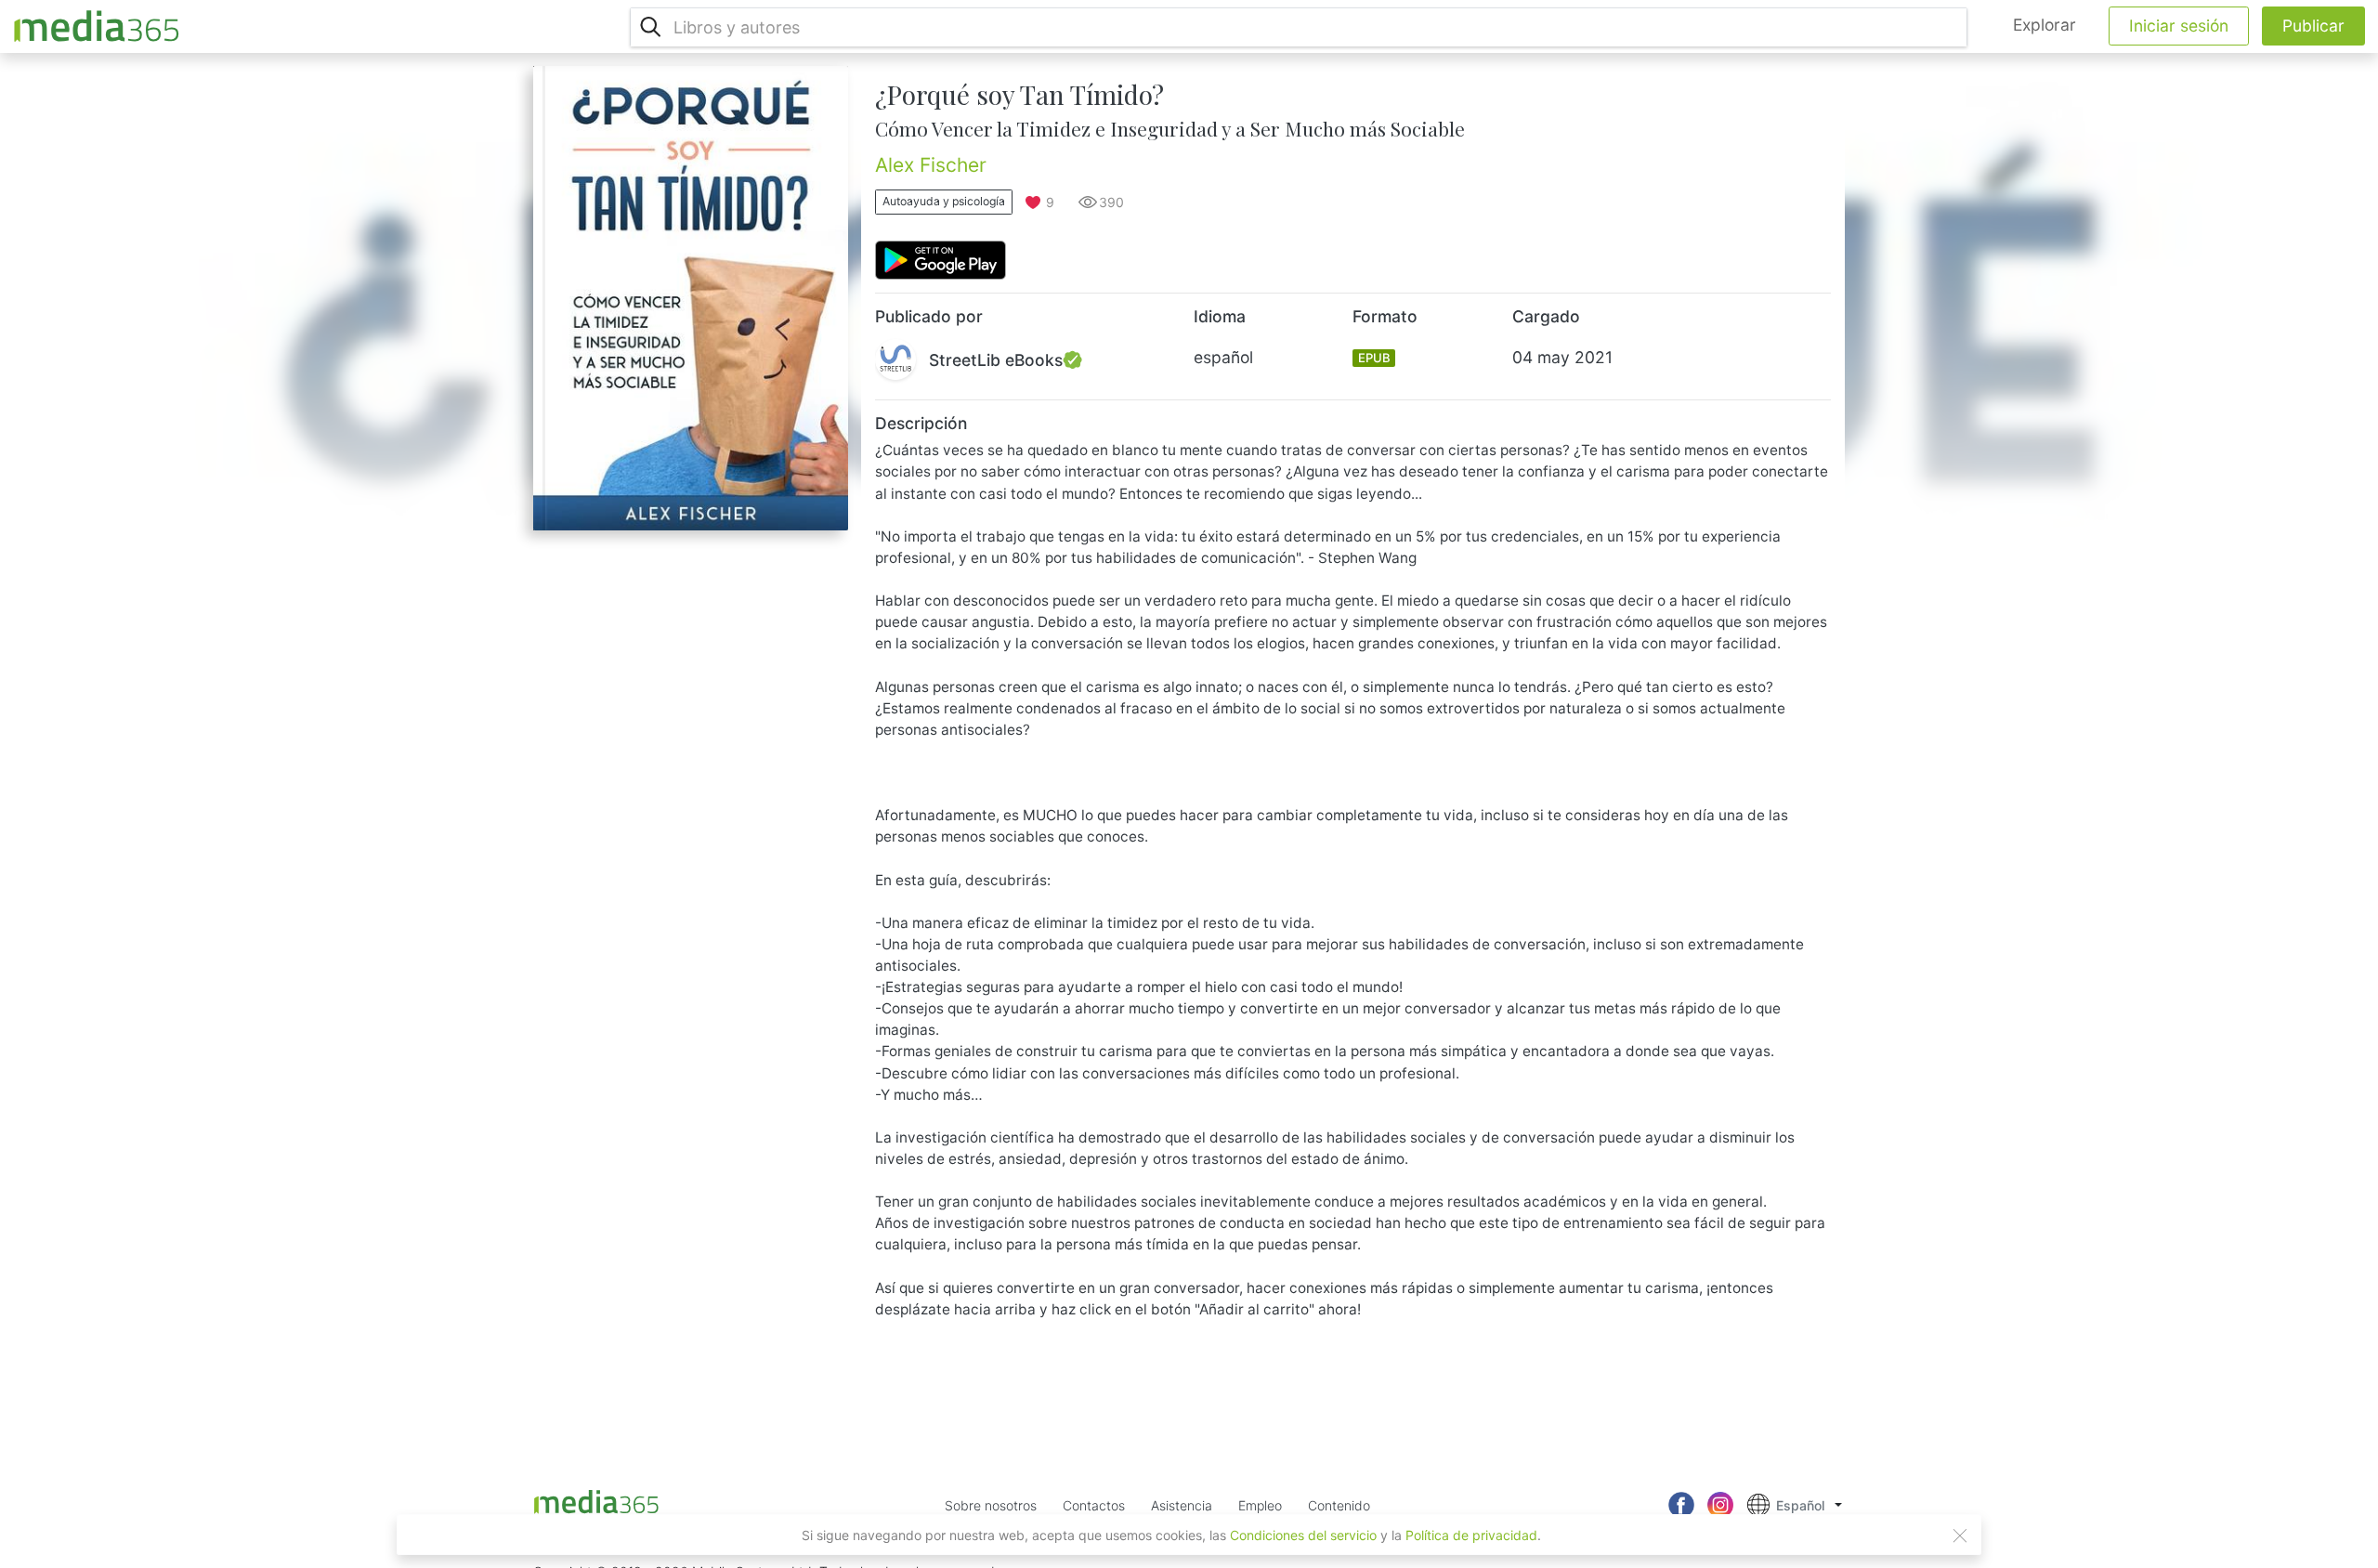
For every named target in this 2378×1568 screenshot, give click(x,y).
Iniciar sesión (2179, 26)
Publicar (2313, 26)
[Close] (1960, 1535)
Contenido (1339, 1505)
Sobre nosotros (991, 1505)
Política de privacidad (1471, 1535)
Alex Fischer (931, 165)
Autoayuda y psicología (944, 201)
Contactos (1094, 1505)
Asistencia (1182, 1505)
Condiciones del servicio (1303, 1535)
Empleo (1260, 1505)
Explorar (2045, 25)
